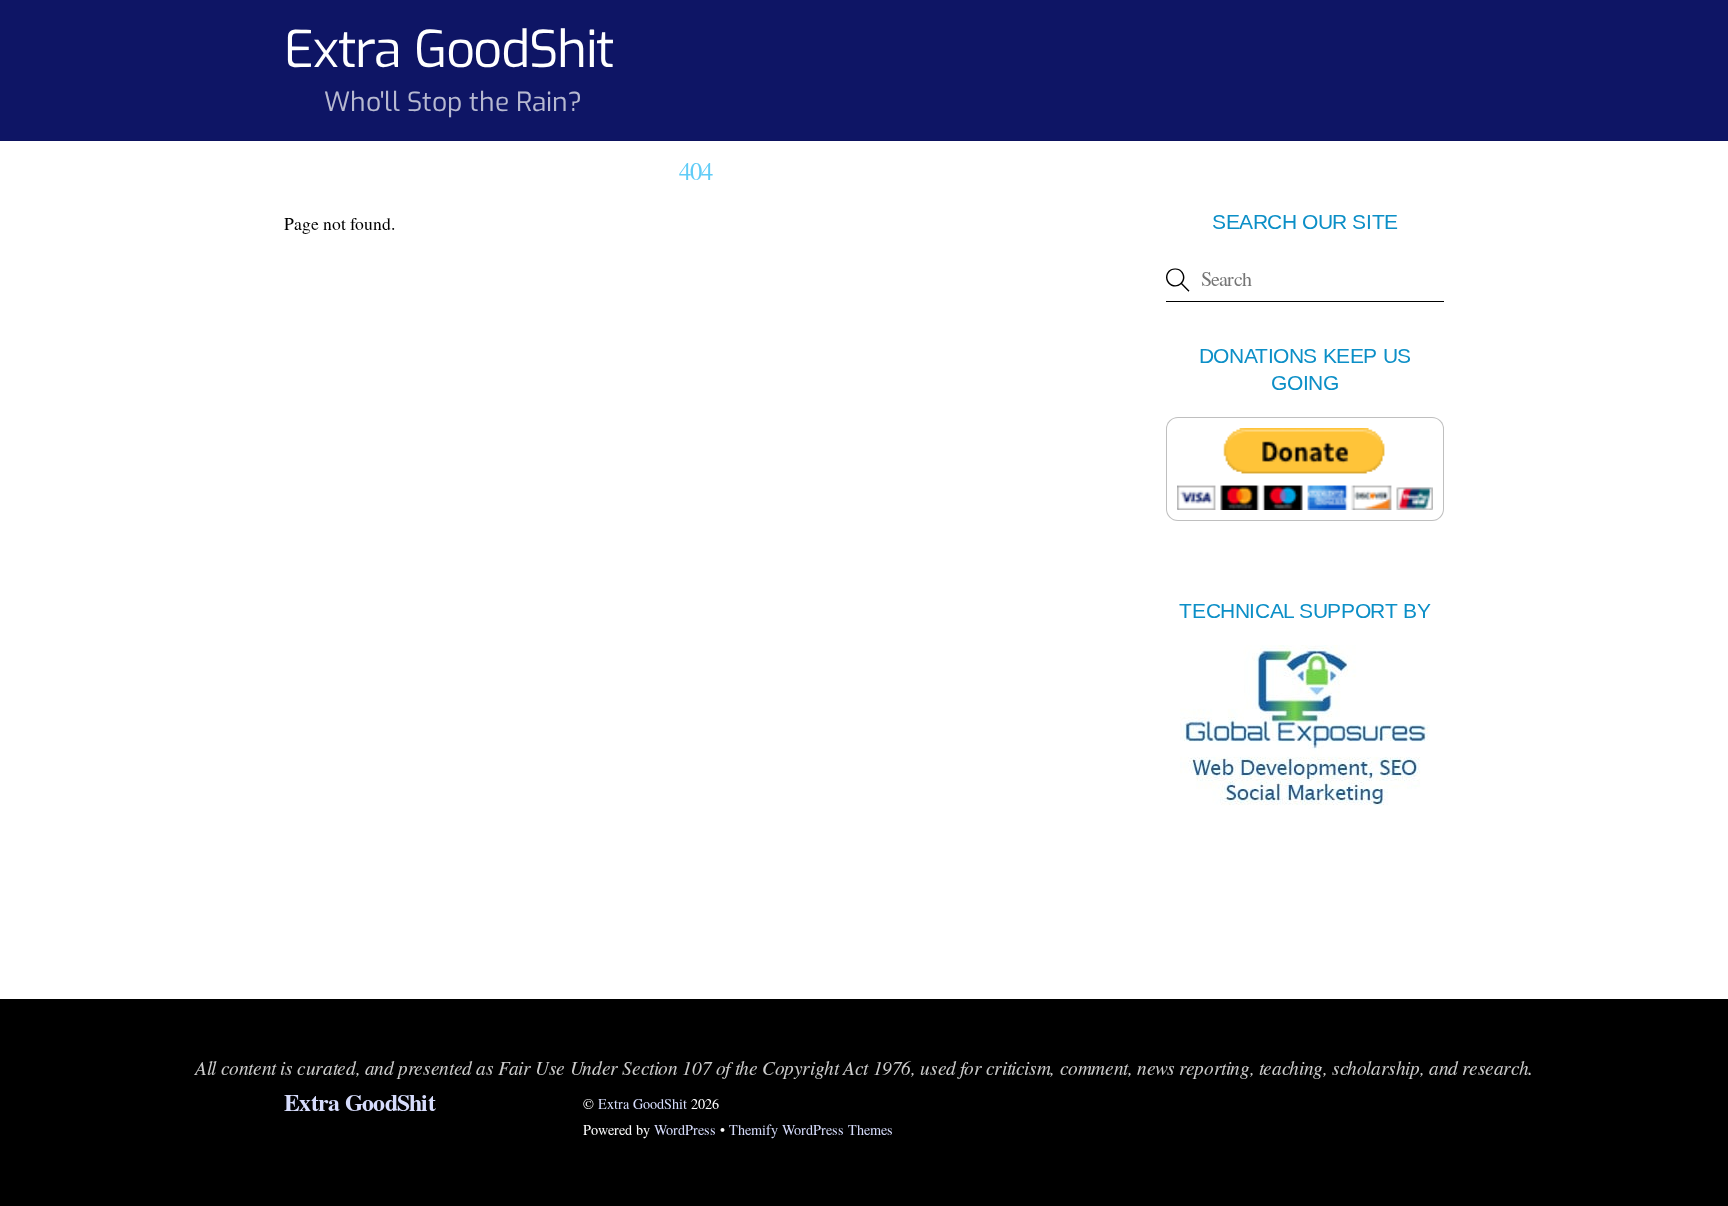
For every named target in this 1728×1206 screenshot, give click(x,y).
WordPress (685, 1129)
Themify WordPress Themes (811, 1129)
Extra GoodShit (642, 1103)
